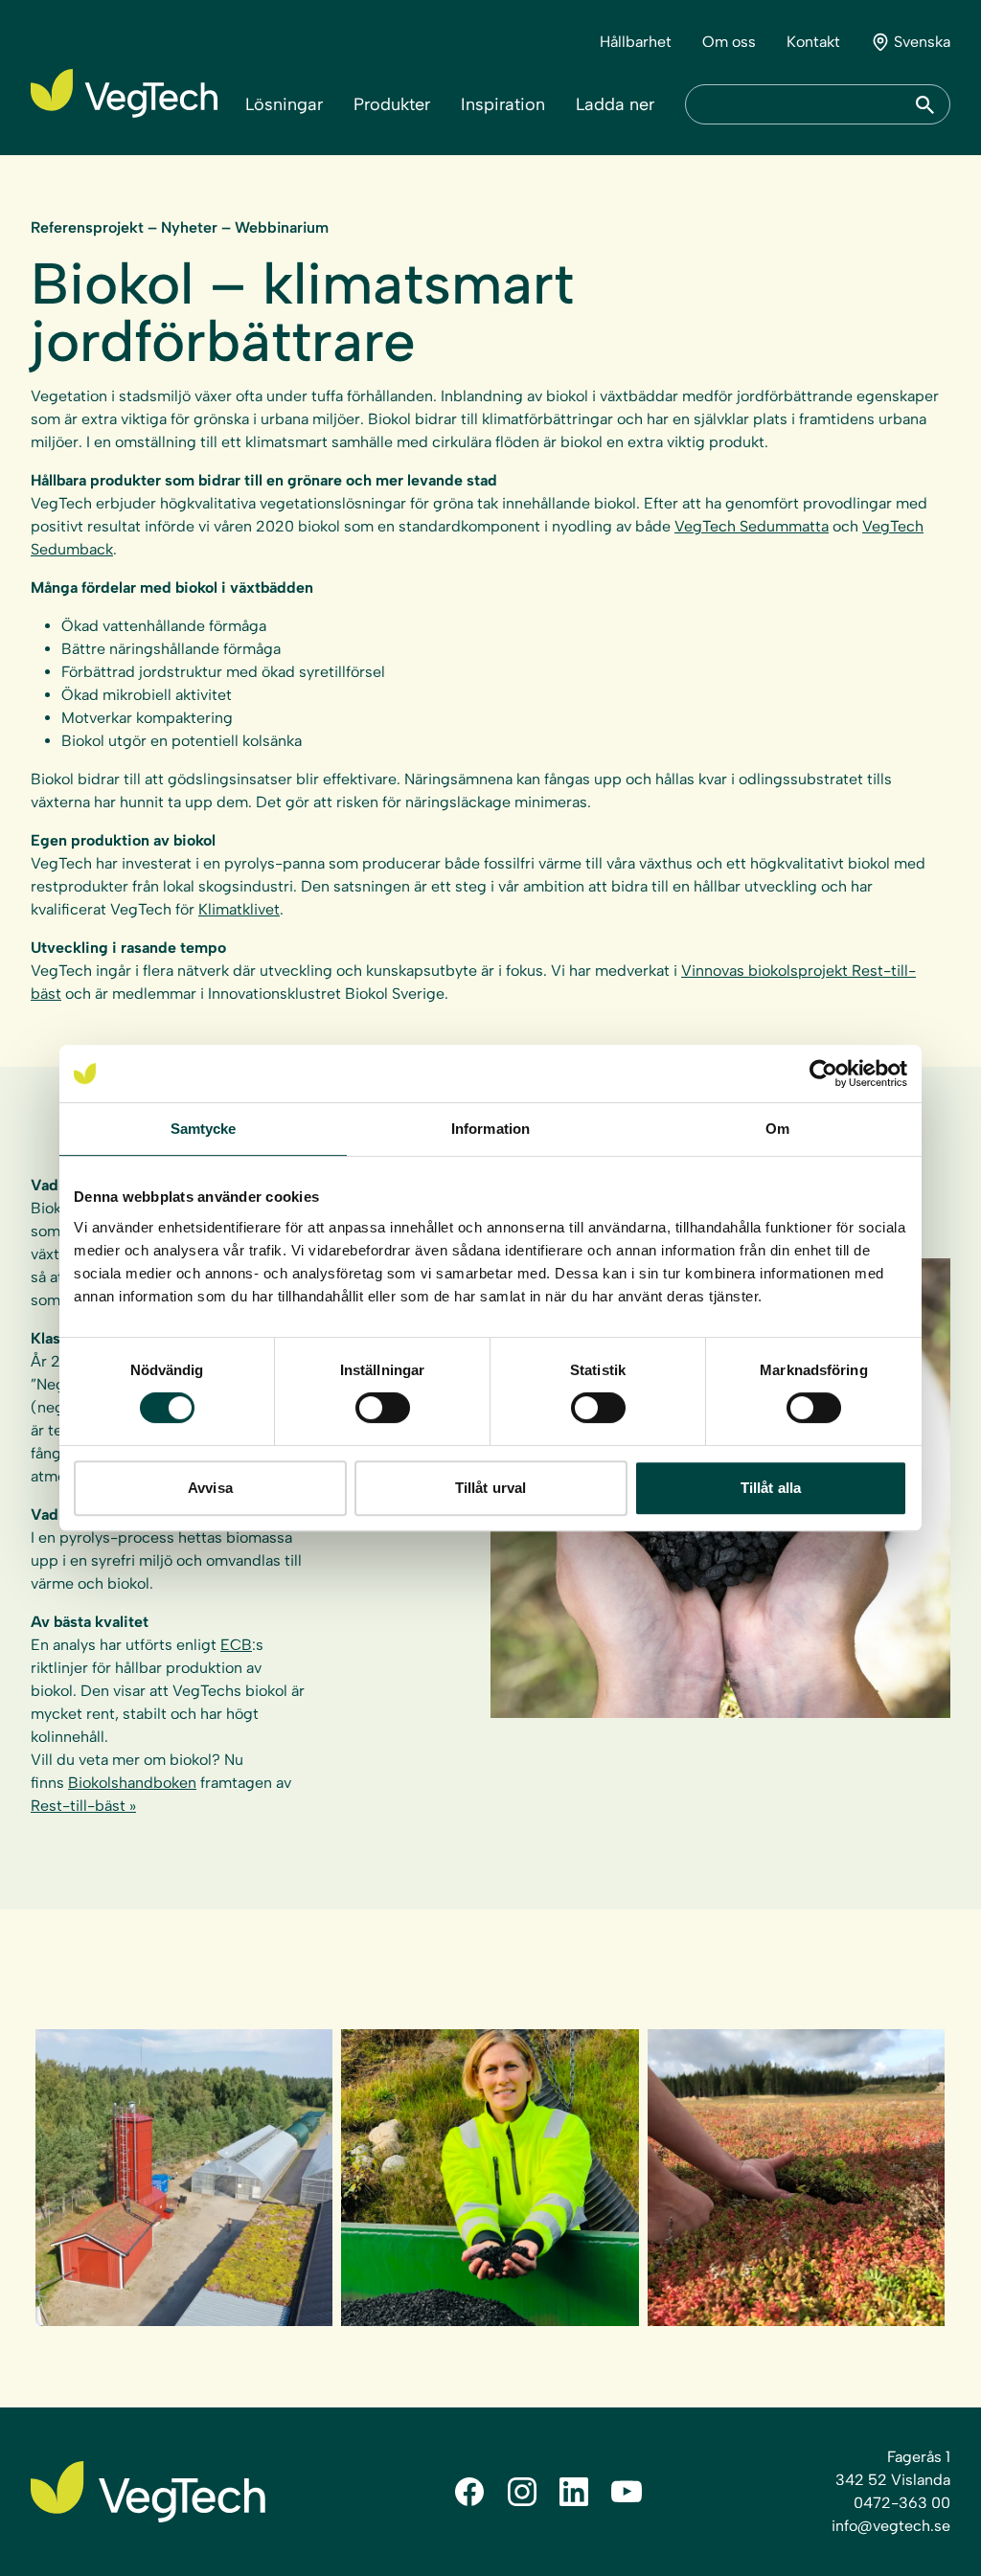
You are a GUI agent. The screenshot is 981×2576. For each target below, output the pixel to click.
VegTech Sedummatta (752, 526)
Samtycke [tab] (204, 1129)
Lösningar (284, 104)
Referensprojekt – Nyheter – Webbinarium (180, 227)
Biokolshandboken (132, 1783)
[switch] (383, 1408)
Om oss (729, 42)
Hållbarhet (636, 42)
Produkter (392, 104)
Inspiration (503, 104)
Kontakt (813, 42)
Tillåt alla (771, 1488)
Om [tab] (777, 1129)
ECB (236, 1645)
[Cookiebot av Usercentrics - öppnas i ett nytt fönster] (823, 1073)
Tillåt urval (490, 1488)
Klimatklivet (239, 909)
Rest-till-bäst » (83, 1806)
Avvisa (210, 1488)
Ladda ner (615, 104)
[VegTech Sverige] (124, 93)
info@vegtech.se (891, 2526)
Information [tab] (490, 1129)
